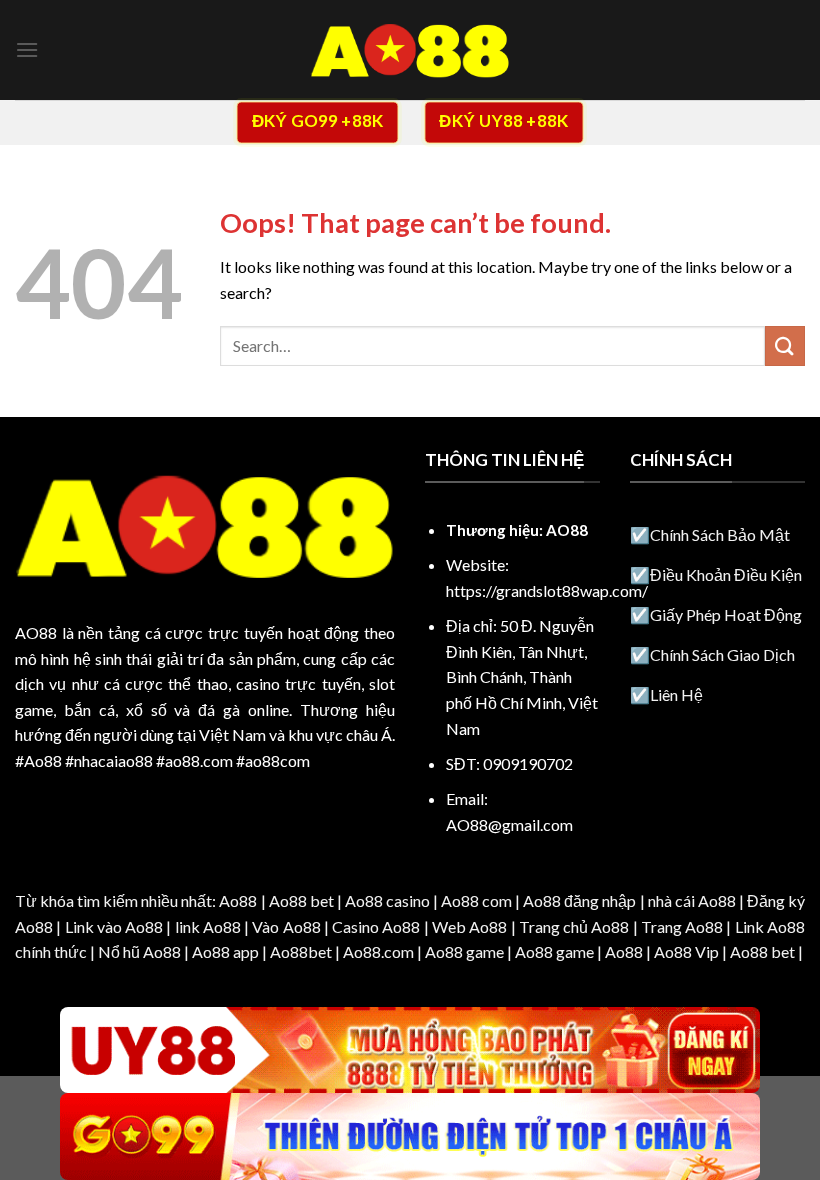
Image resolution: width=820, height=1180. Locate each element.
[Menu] (27, 49)
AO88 (36, 632)
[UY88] (410, 1050)
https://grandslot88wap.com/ (547, 590)
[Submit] (785, 345)
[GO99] (410, 1136)
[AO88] (410, 50)
